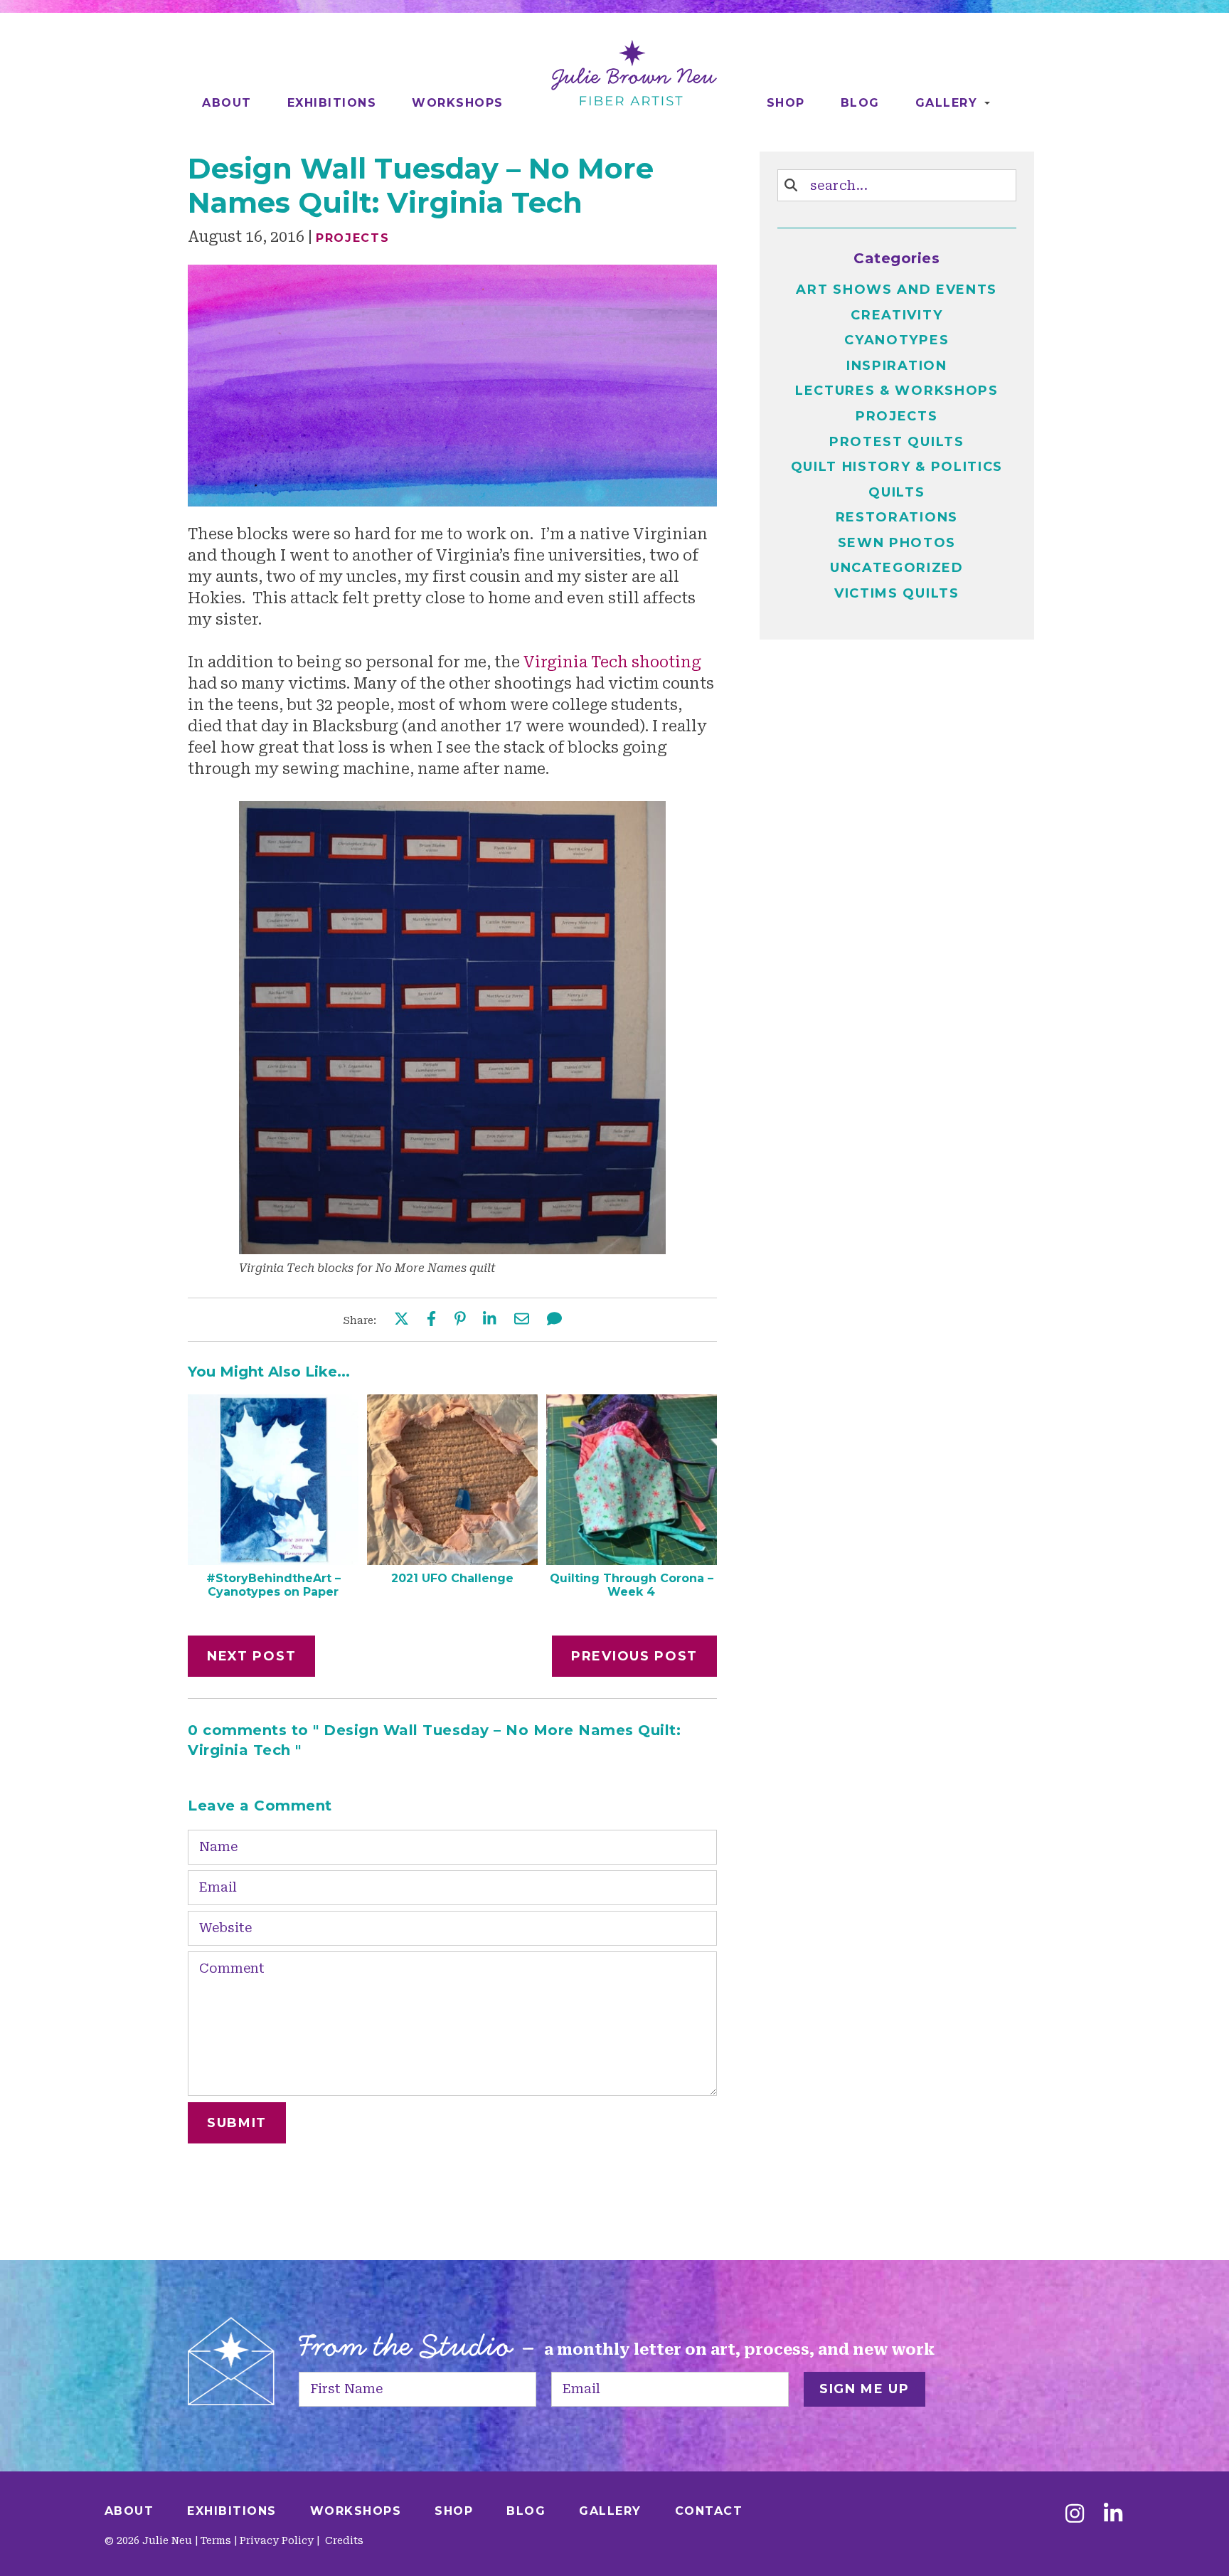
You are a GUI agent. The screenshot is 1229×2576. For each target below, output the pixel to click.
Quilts (897, 492)
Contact (709, 2511)
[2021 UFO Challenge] (452, 1560)
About (227, 103)
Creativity (897, 315)
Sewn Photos (897, 543)
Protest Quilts (897, 442)
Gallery (947, 103)
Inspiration (897, 366)
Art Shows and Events (897, 290)
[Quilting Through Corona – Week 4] (632, 1560)
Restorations (897, 517)
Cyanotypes (897, 340)
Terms (216, 2540)
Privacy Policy (277, 2540)
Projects (353, 238)
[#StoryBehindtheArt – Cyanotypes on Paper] (273, 1560)
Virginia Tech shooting (612, 662)
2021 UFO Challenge (452, 1578)
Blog (860, 103)
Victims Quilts (897, 593)
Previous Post (634, 1656)
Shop (786, 103)
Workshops (458, 103)
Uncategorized (897, 568)
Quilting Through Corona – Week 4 (632, 1585)
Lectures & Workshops (897, 391)
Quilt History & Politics (897, 467)
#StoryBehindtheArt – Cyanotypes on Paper (273, 1585)
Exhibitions (332, 103)
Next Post (251, 1656)
